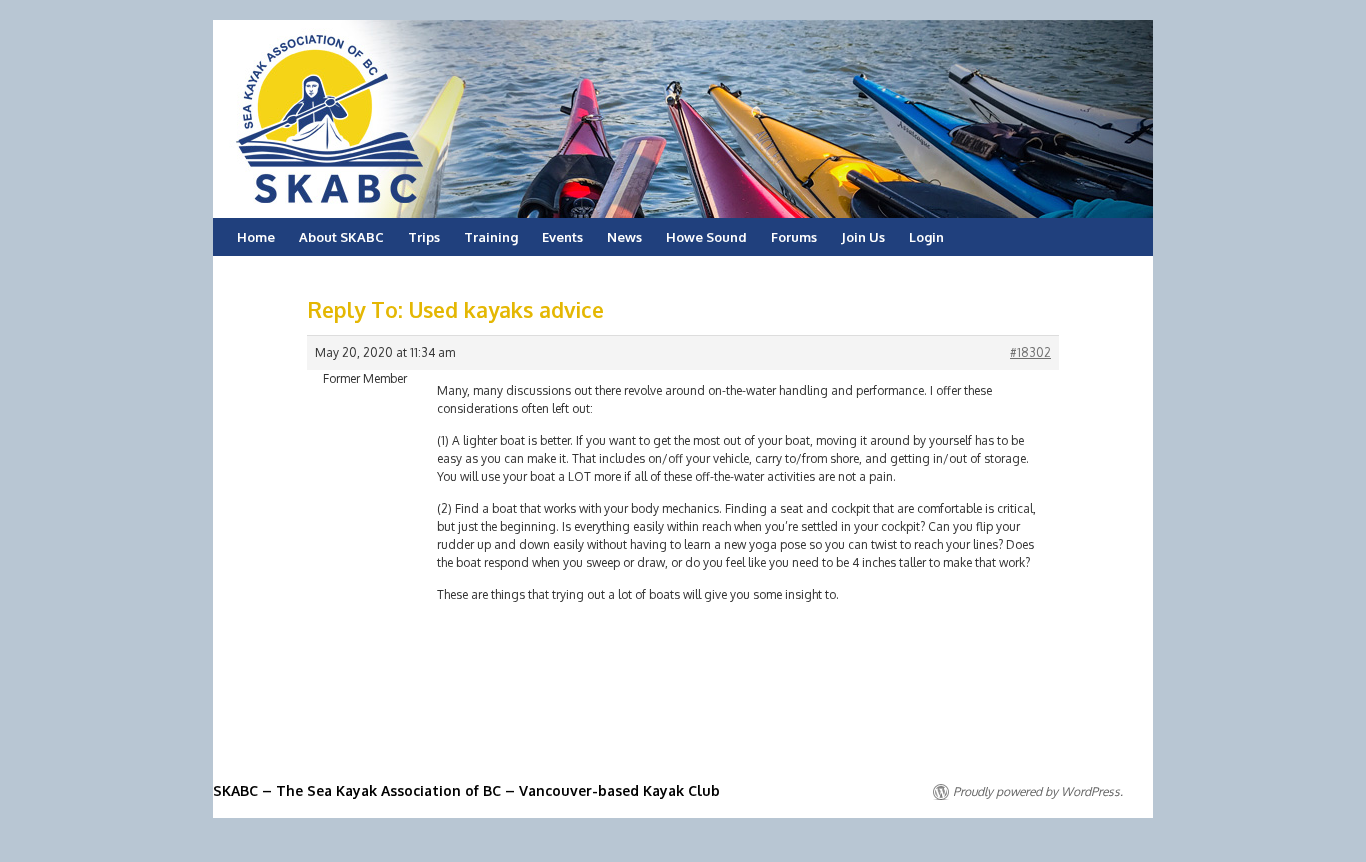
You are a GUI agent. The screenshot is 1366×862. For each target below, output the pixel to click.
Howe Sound (706, 237)
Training (491, 237)
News (624, 237)
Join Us (863, 237)
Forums (794, 237)
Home (256, 237)
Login (926, 237)
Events (562, 237)
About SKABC (341, 237)
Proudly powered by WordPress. (1038, 791)
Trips (424, 237)
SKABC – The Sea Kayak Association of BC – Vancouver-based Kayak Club (466, 790)
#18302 (1030, 352)
